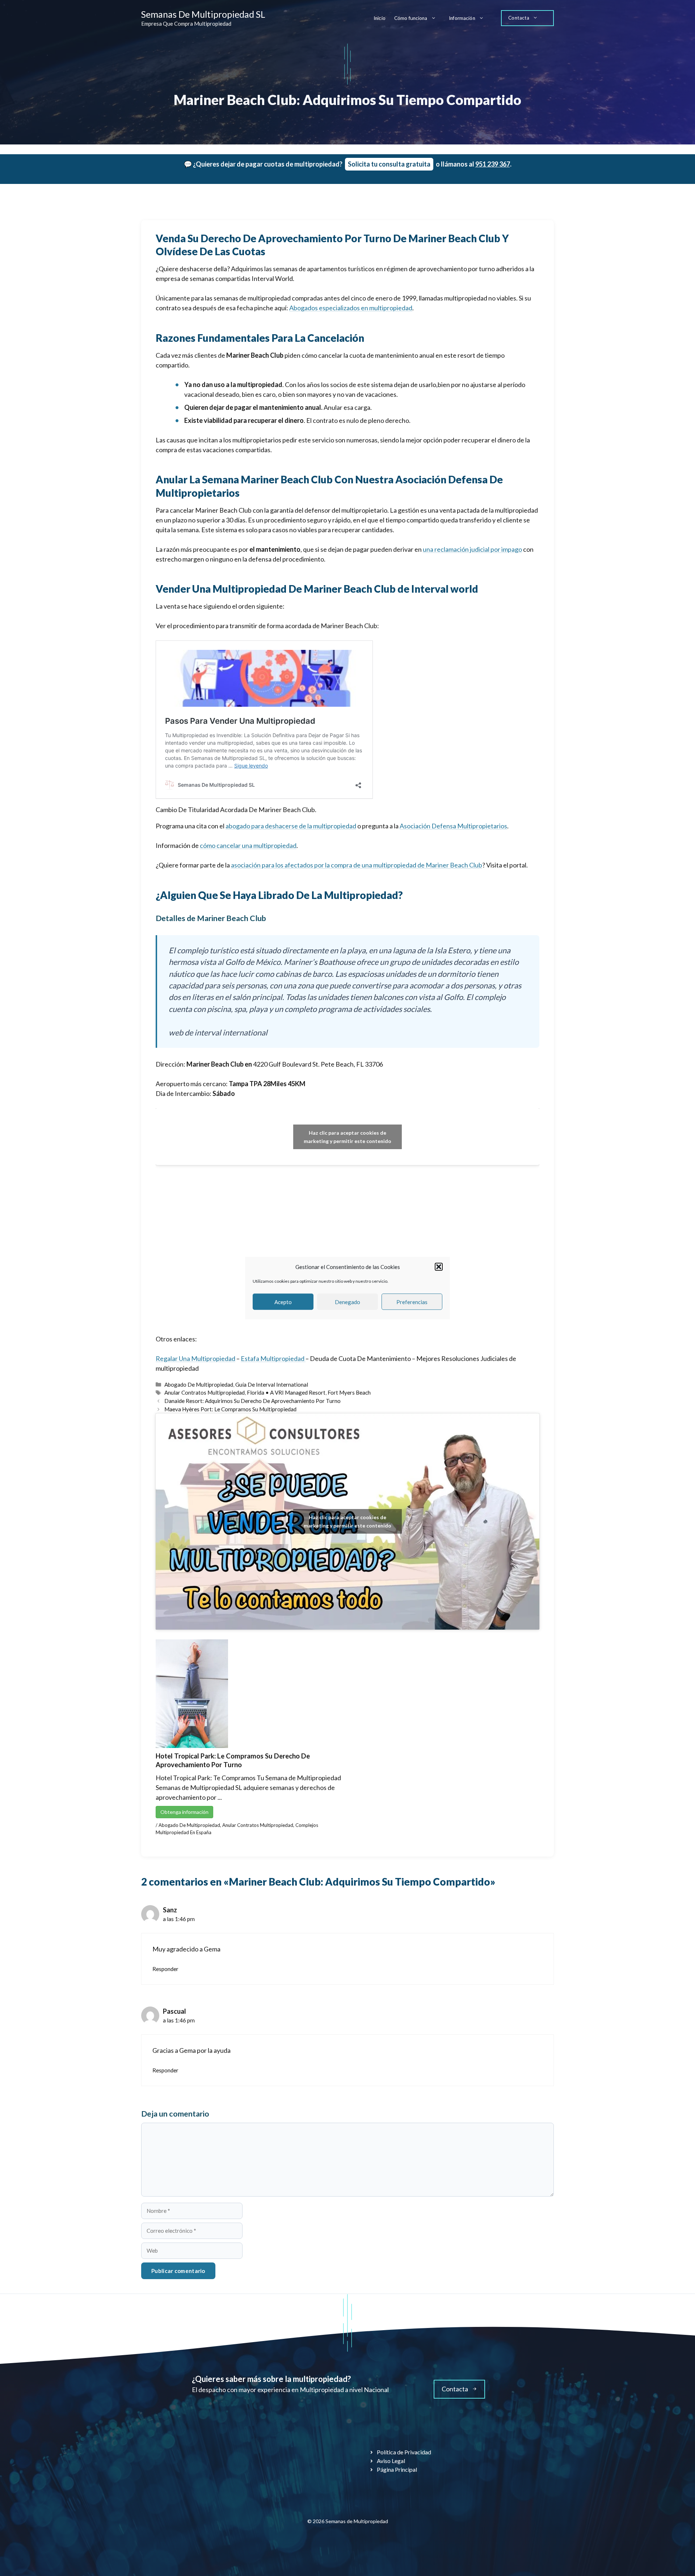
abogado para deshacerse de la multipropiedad (291, 826)
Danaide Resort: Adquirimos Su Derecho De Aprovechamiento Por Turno (252, 1401)
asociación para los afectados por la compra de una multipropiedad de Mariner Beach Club (357, 865)
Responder (165, 1969)
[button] (439, 1267)
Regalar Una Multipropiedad (195, 1358)
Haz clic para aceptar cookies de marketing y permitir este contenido (347, 1137)
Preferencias (412, 1302)
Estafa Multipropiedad (273, 1358)
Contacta (519, 18)
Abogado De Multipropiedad (199, 1384)
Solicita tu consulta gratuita (389, 164)
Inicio (380, 18)
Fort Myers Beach (349, 1392)
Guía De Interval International (272, 1384)
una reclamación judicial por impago (472, 549)
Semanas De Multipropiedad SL (203, 14)
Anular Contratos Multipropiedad (205, 1392)
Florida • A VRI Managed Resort (286, 1392)
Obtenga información (184, 1812)
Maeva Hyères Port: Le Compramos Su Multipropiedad (230, 1409)
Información (462, 18)
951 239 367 (493, 164)
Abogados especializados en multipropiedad (351, 308)
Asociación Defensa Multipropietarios (453, 826)
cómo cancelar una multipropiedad (248, 845)
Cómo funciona (411, 18)
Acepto (283, 1302)
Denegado (347, 1302)
